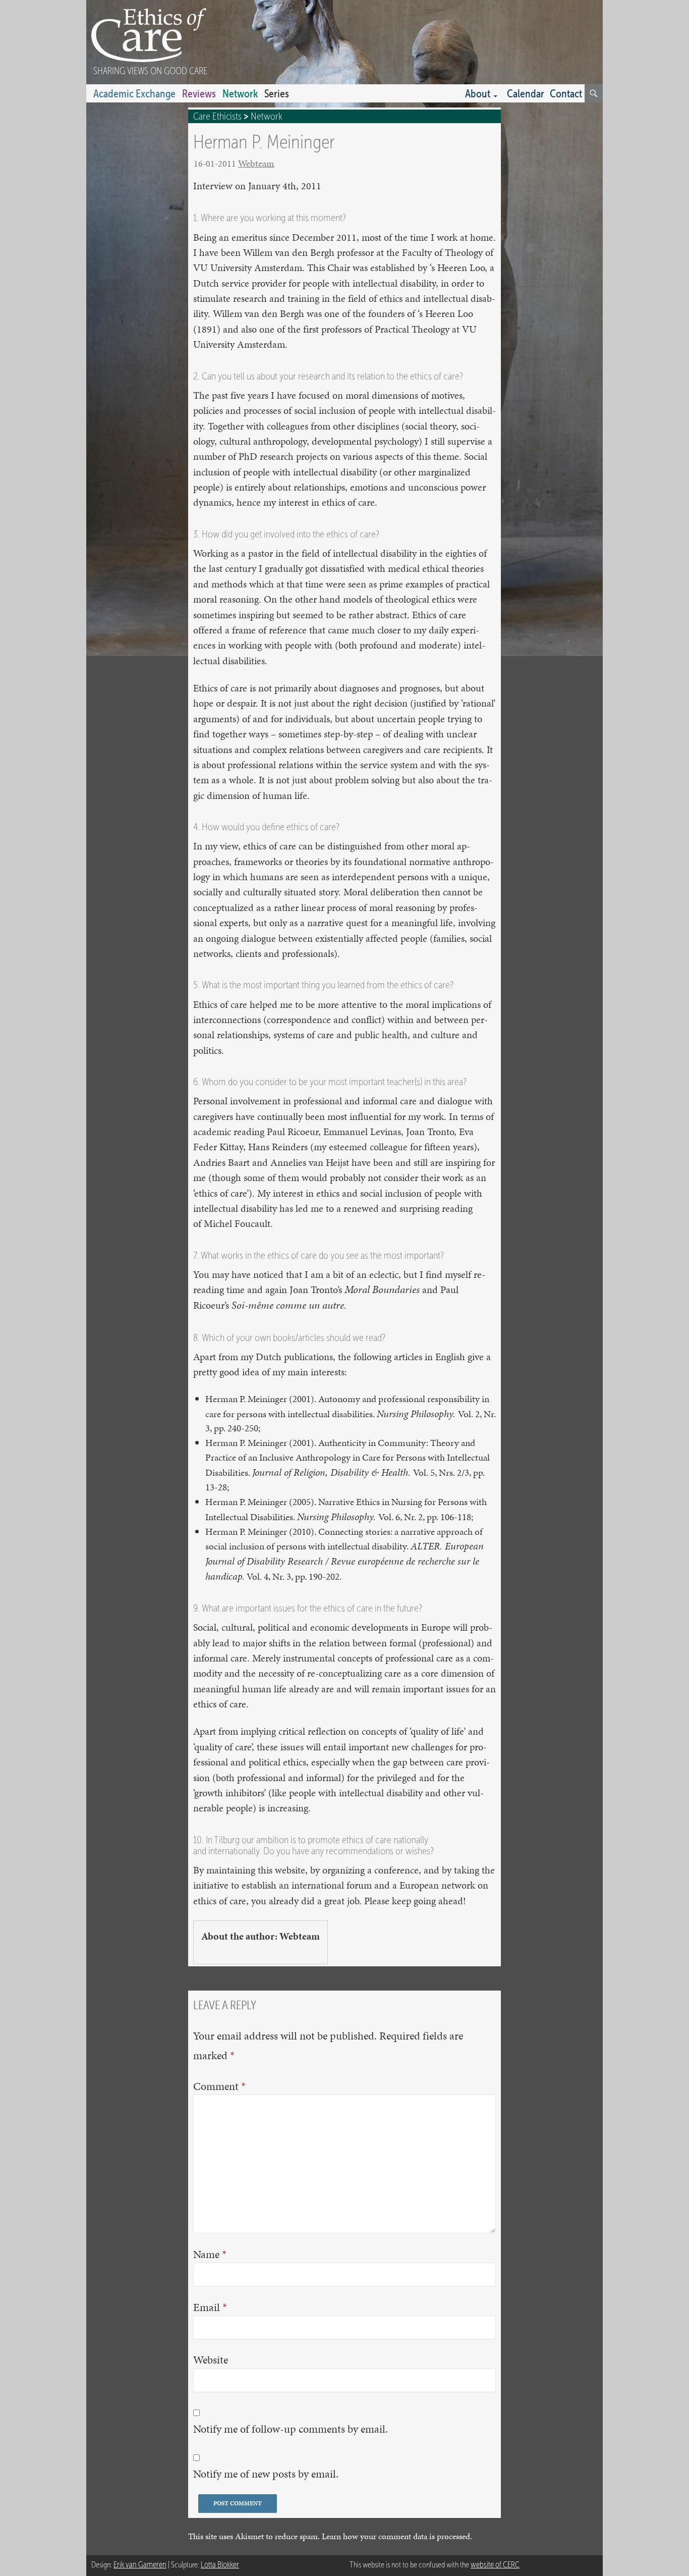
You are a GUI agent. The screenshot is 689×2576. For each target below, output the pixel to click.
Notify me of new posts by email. (266, 2474)
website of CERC (495, 2565)
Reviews (199, 93)
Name (210, 2254)
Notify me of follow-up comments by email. (291, 2429)
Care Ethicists (217, 116)
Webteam (256, 163)
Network (240, 93)
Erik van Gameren (140, 2565)
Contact (566, 93)
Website (211, 2360)
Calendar (526, 93)
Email (210, 2307)
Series (277, 93)
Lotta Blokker (220, 2565)
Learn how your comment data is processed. (397, 2536)
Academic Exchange (134, 93)
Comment (219, 2086)
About (478, 93)
